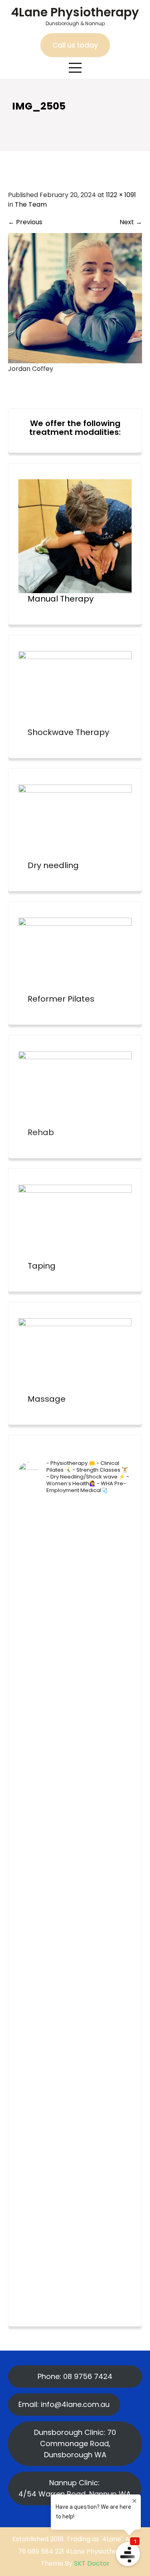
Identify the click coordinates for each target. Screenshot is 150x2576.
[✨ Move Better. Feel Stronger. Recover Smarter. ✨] (75, 2074)
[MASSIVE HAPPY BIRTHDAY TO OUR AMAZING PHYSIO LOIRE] (75, 1804)
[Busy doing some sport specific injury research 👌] (75, 2208)
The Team (31, 204)
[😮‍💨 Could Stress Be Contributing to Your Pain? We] (75, 1939)
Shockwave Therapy (68, 732)
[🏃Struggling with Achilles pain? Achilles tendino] (75, 1872)
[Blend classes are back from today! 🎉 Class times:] (75, 2141)
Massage (47, 1399)
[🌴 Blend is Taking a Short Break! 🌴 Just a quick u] (75, 2276)
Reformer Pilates (61, 999)
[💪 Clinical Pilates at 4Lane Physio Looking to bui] (75, 1535)
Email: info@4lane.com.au (64, 2404)
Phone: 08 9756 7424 (75, 2376)
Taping (42, 1266)
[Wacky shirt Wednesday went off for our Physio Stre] (75, 2006)
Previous (25, 222)
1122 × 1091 (121, 195)
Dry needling (53, 865)
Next (131, 222)
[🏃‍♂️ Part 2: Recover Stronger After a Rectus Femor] (75, 1602)
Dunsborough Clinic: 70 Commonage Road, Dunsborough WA (75, 2444)
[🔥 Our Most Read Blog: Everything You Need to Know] (75, 1670)
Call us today (75, 45)
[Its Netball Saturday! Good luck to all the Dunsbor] (75, 1737)
